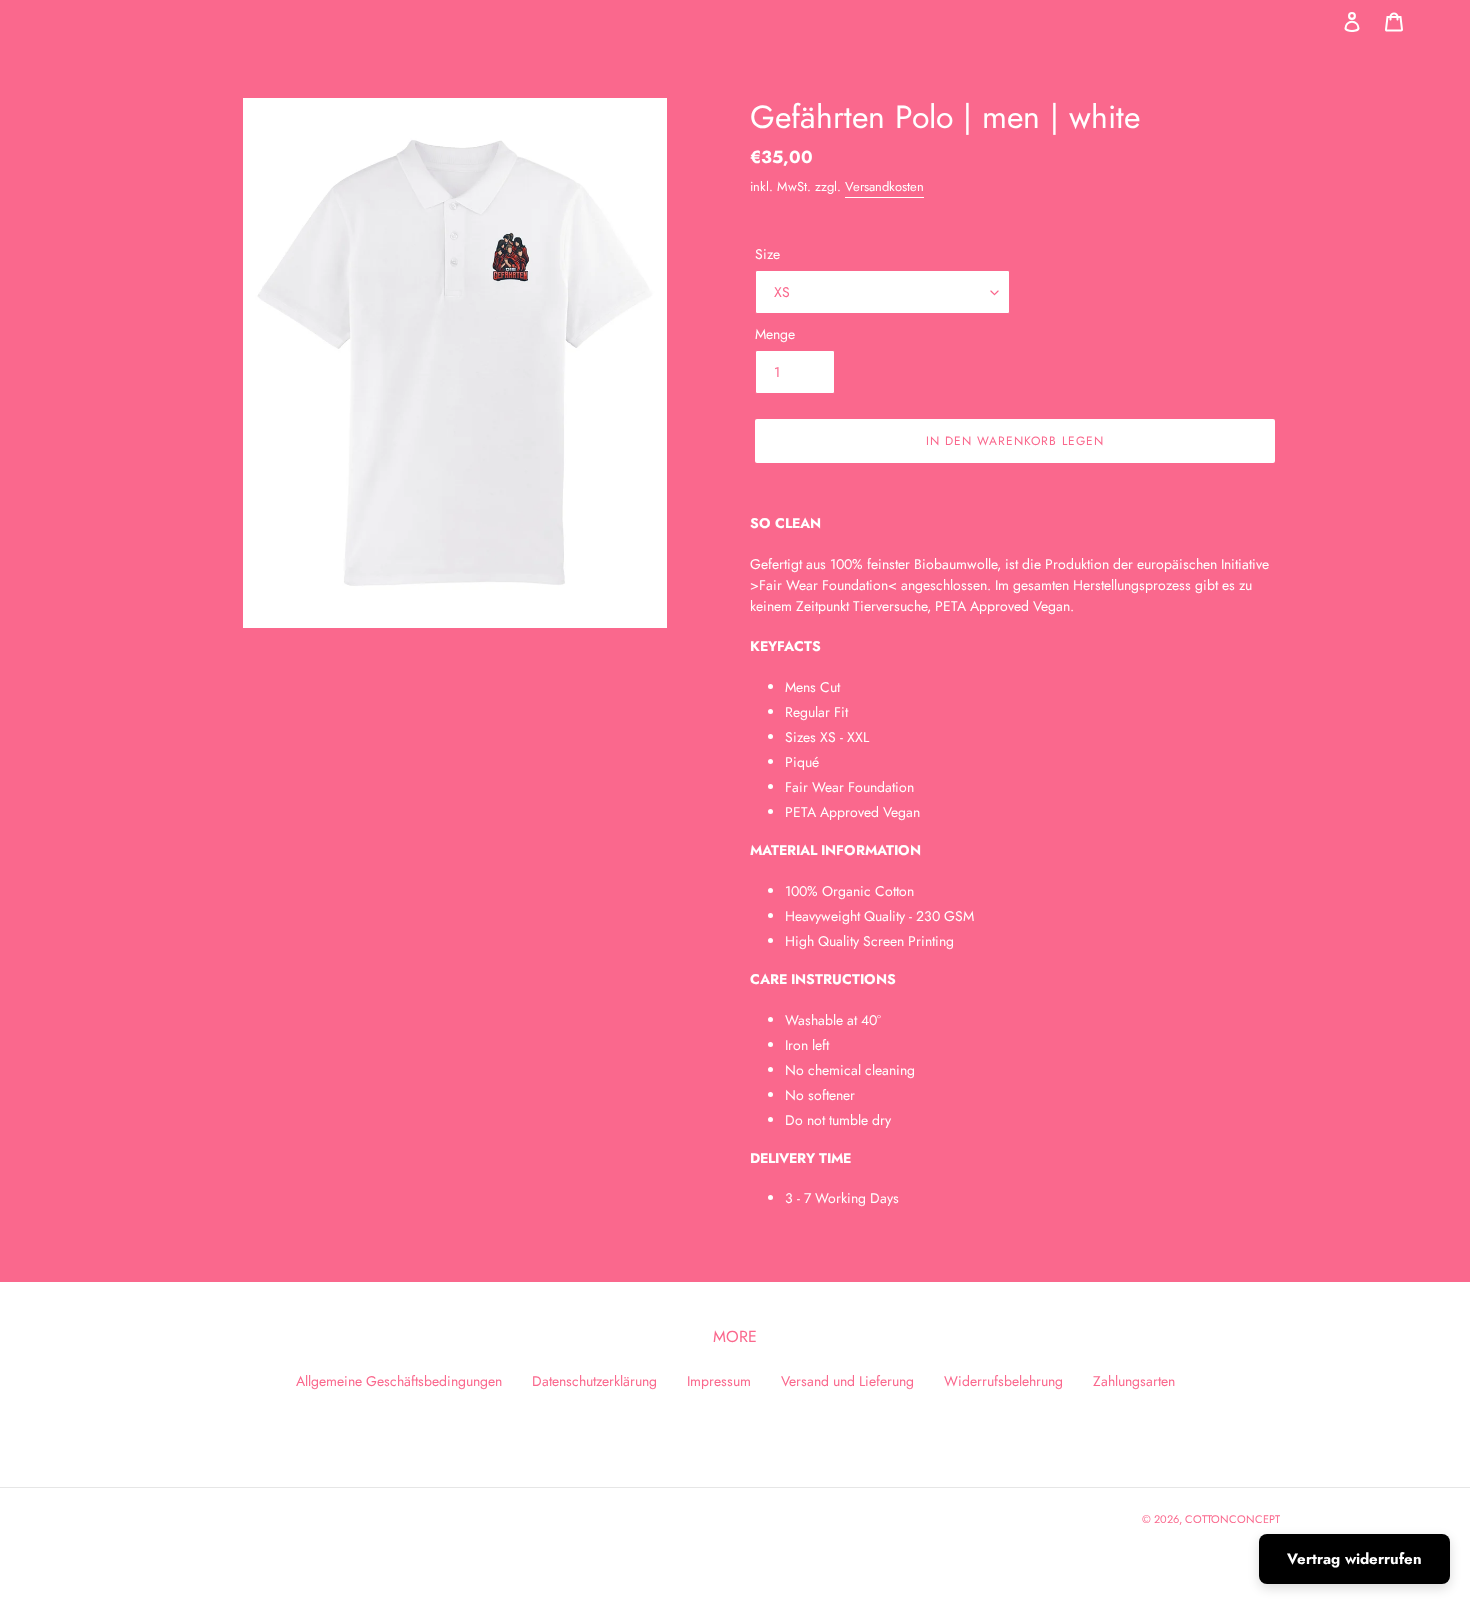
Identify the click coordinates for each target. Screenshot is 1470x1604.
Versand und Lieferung (847, 1381)
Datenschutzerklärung (594, 1381)
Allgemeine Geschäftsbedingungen (399, 1381)
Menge (775, 334)
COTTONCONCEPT (1232, 1519)
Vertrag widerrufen (1354, 1559)
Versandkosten (884, 186)
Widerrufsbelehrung (1003, 1381)
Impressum (719, 1381)
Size (767, 254)
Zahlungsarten (1134, 1381)
